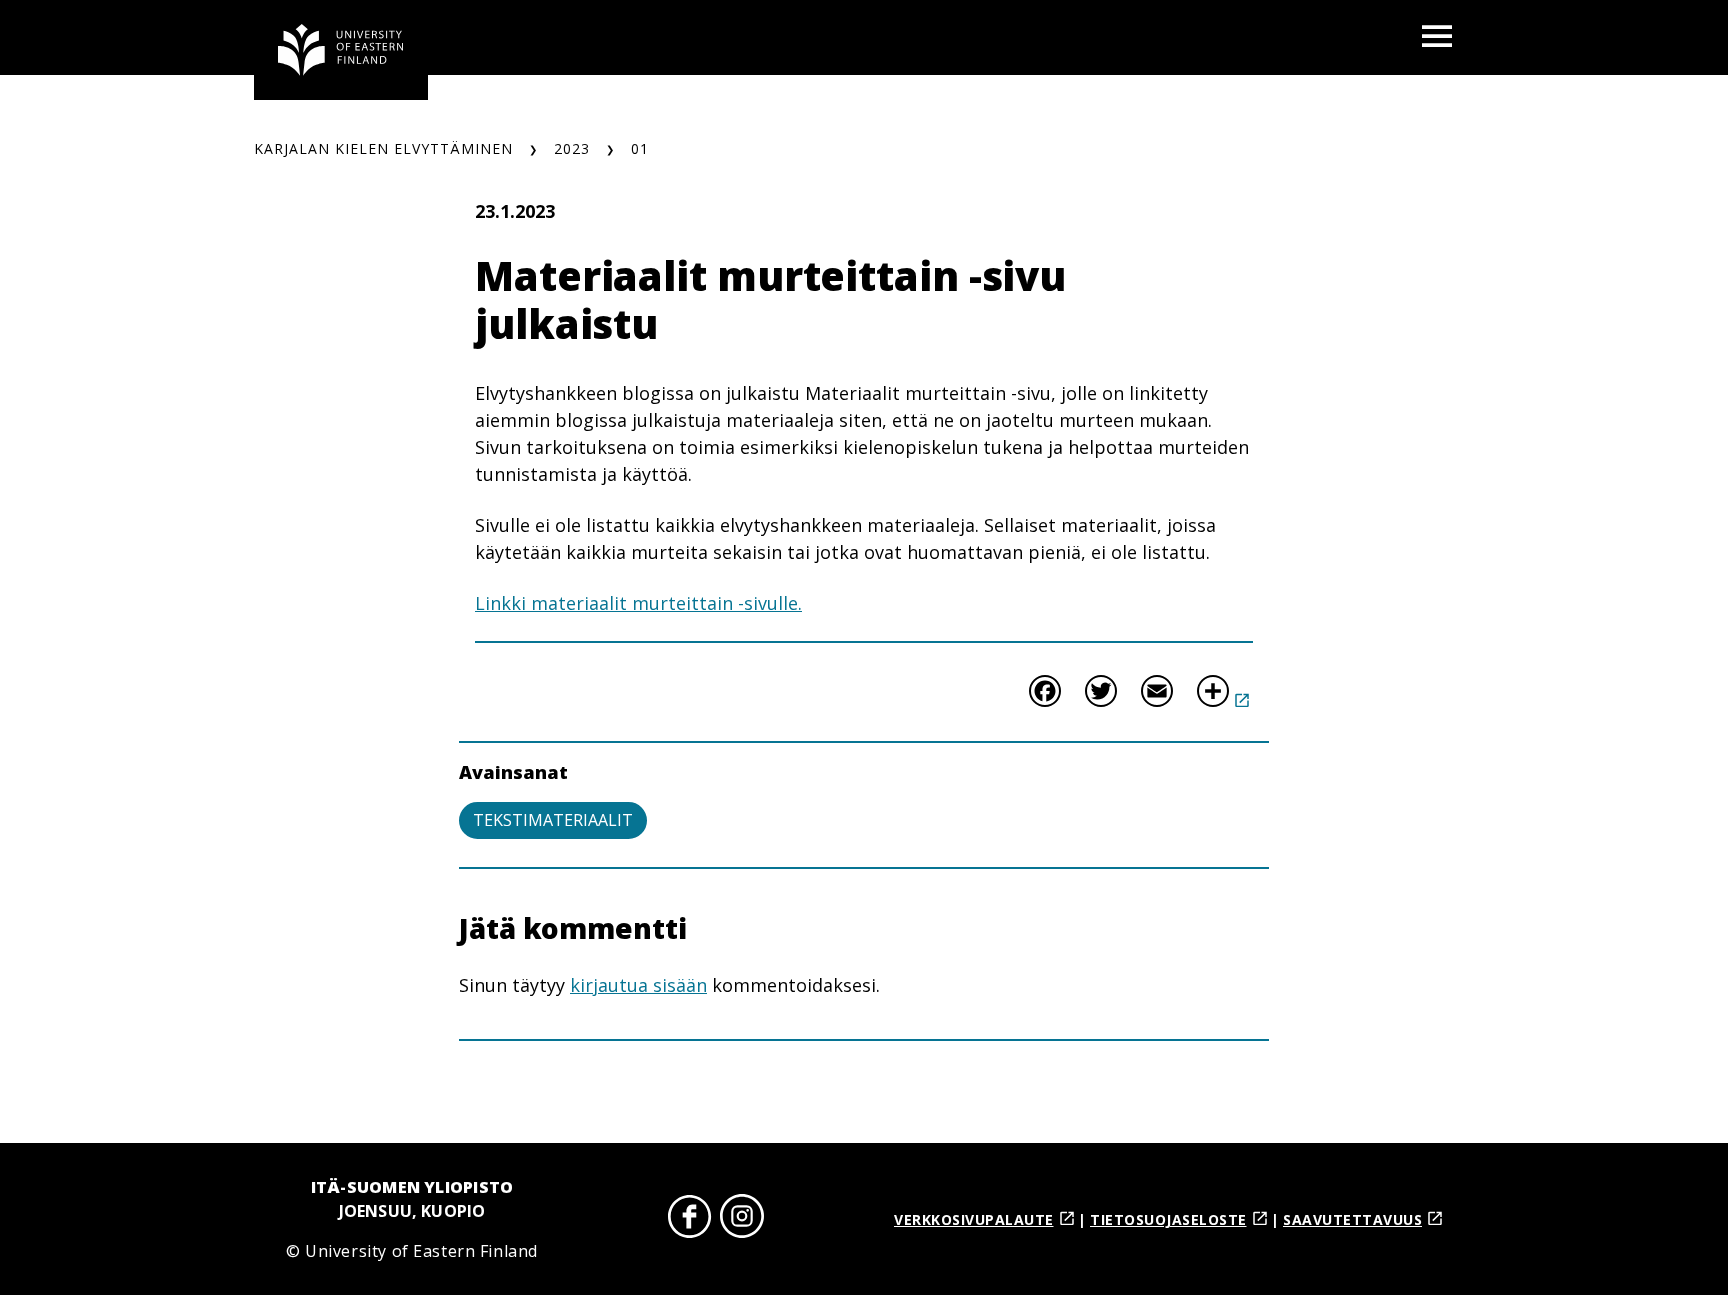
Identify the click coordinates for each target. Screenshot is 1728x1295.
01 (640, 148)
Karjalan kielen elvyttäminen (383, 148)
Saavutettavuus (1352, 1219)
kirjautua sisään (638, 985)
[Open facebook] (690, 1219)
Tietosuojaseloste (1168, 1219)
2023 (572, 148)
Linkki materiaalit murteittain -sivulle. (638, 603)
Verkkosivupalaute (974, 1219)
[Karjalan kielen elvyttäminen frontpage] (341, 50)
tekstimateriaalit (553, 820)
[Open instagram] (742, 1219)
